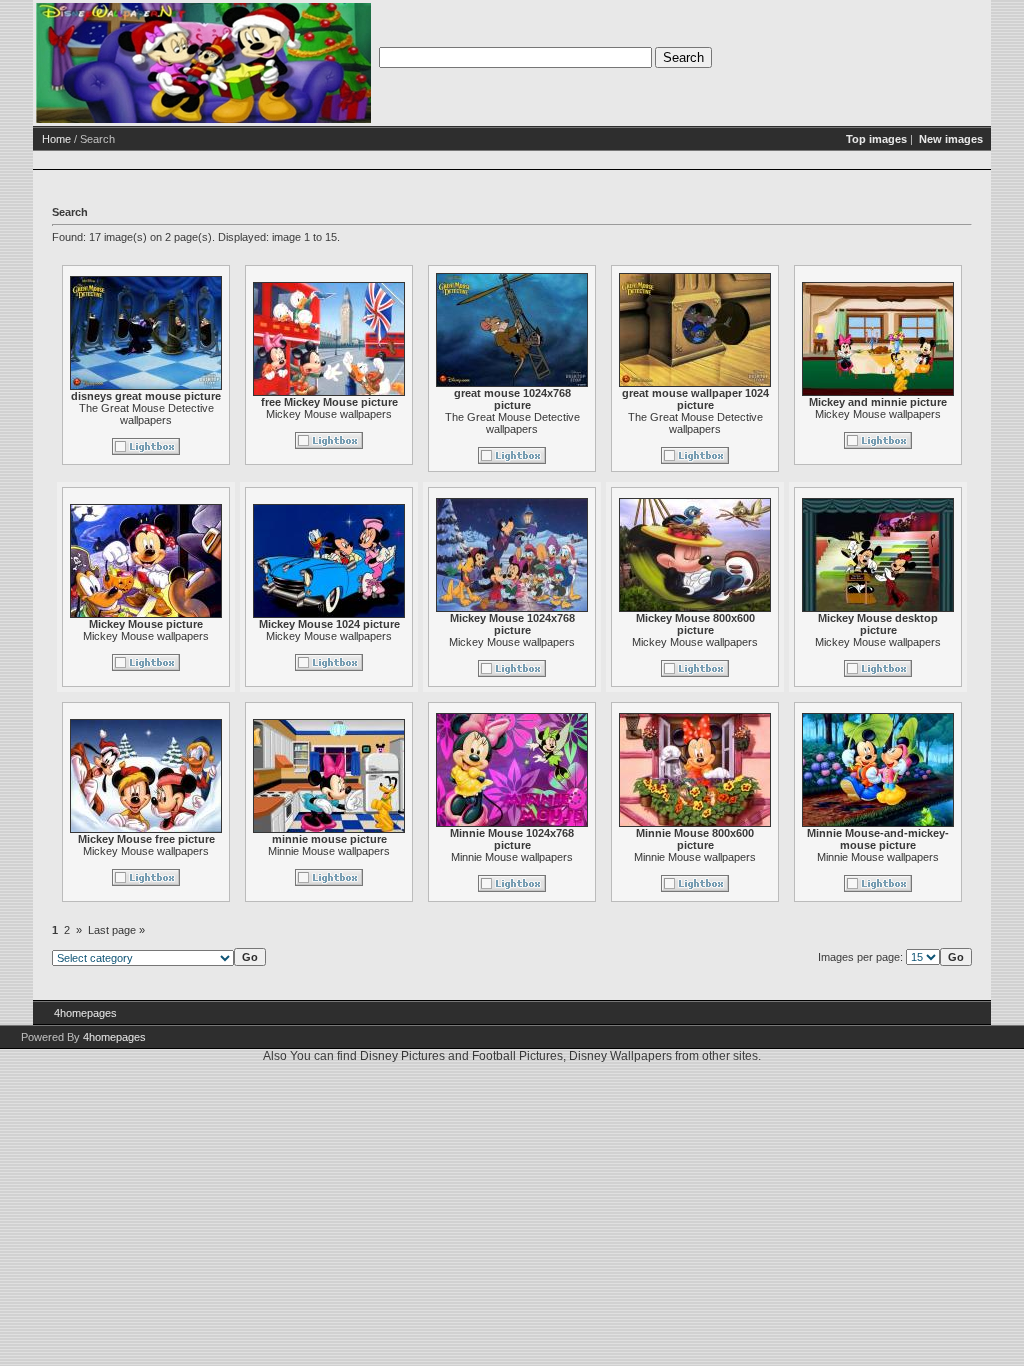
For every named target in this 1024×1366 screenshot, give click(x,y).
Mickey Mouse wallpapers (329, 414)
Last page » (116, 930)
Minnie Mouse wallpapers (329, 851)
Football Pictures (517, 1056)
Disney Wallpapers (620, 1056)
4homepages (85, 1013)
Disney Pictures (402, 1056)
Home (56, 139)
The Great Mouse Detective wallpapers (146, 414)
